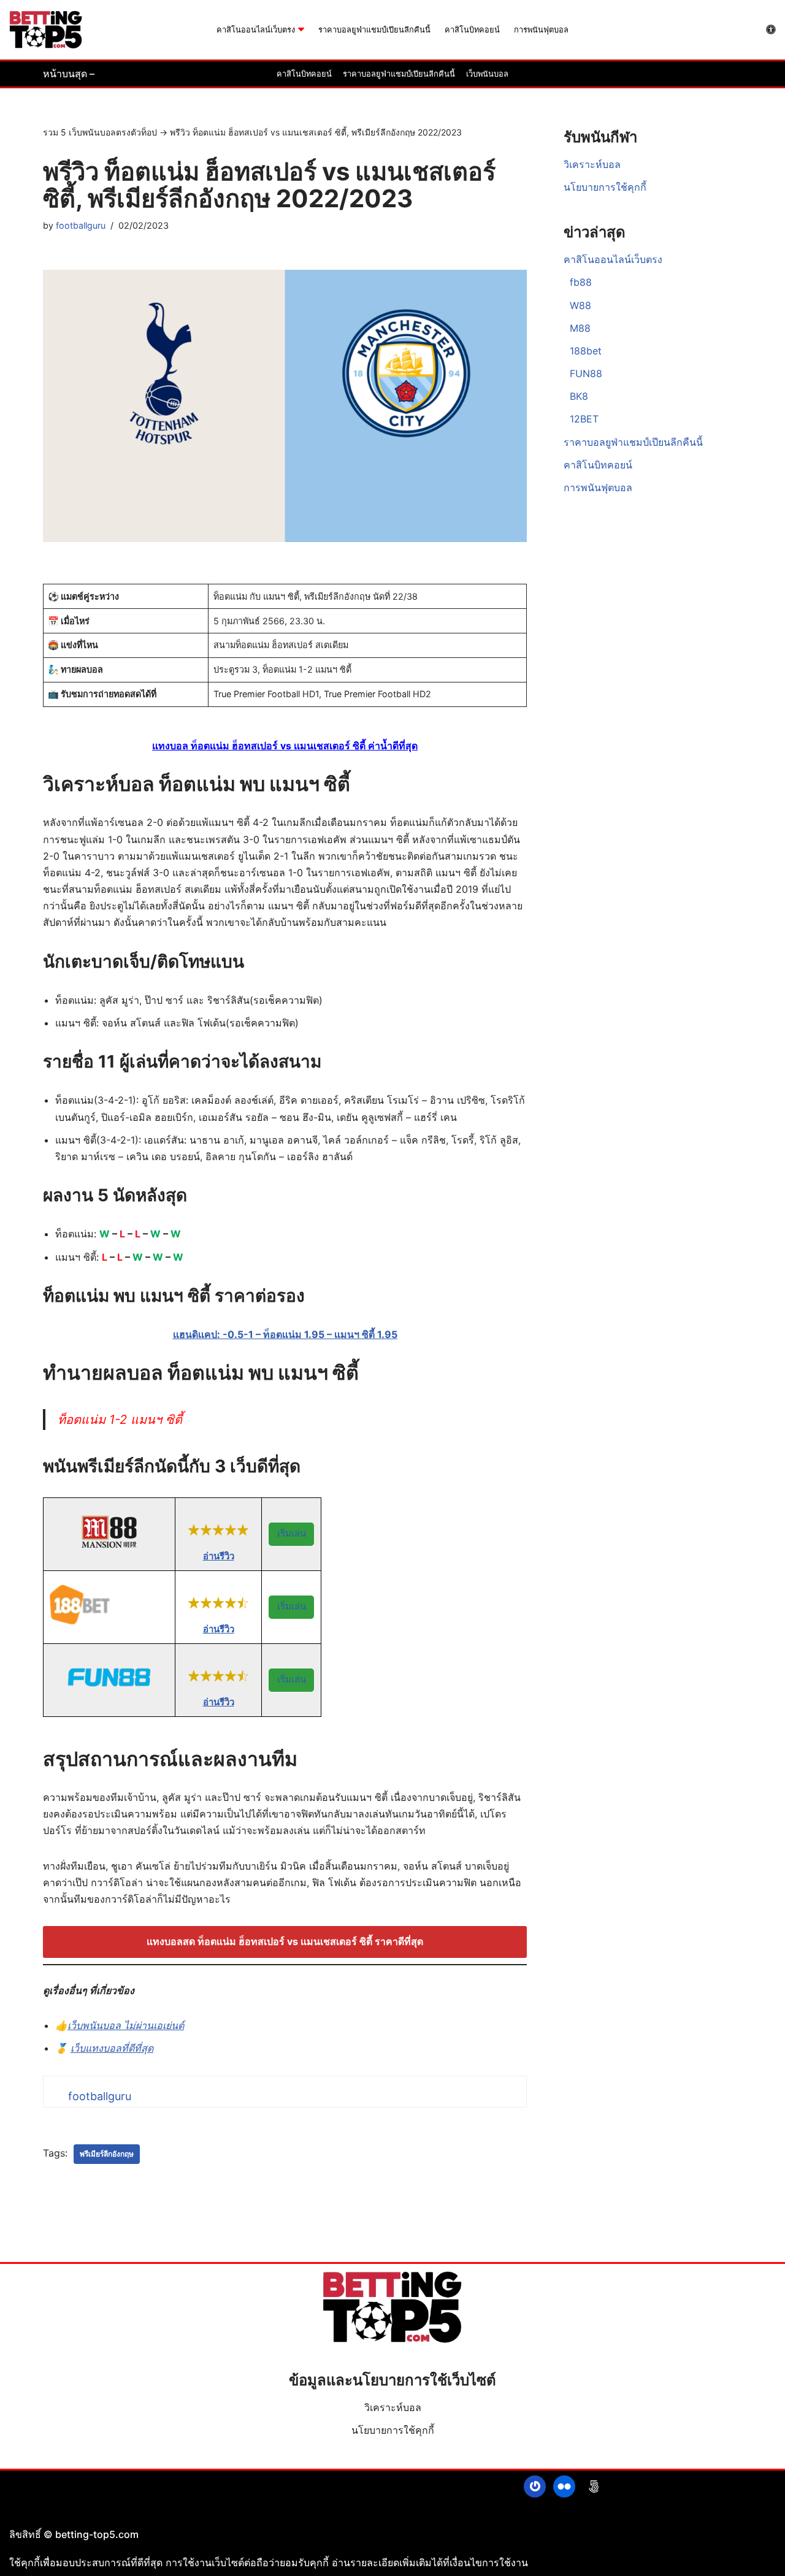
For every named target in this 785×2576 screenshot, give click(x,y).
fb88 (581, 282)
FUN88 (586, 373)
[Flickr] (564, 2486)
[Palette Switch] (771, 29)
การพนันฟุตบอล (541, 30)
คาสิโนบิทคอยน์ (472, 30)
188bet (586, 351)
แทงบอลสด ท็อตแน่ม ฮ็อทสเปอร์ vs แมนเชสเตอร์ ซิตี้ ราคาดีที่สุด (285, 1941)
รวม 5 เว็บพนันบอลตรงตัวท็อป (100, 132)
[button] (301, 29)
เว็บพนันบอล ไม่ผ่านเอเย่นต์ (126, 2025)
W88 (580, 305)
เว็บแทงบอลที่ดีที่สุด (112, 2048)
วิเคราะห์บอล (592, 164)
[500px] (594, 2486)
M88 (580, 328)
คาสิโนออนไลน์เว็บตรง (613, 259)
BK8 (579, 396)
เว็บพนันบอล (487, 74)
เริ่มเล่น (292, 1533)
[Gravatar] (535, 2486)
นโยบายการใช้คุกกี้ (605, 187)
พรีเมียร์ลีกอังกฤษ (107, 2154)
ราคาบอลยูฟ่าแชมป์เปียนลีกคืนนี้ (374, 30)
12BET (584, 419)
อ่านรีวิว (219, 1556)
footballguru (81, 225)
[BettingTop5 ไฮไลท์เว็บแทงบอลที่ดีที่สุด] (46, 30)
